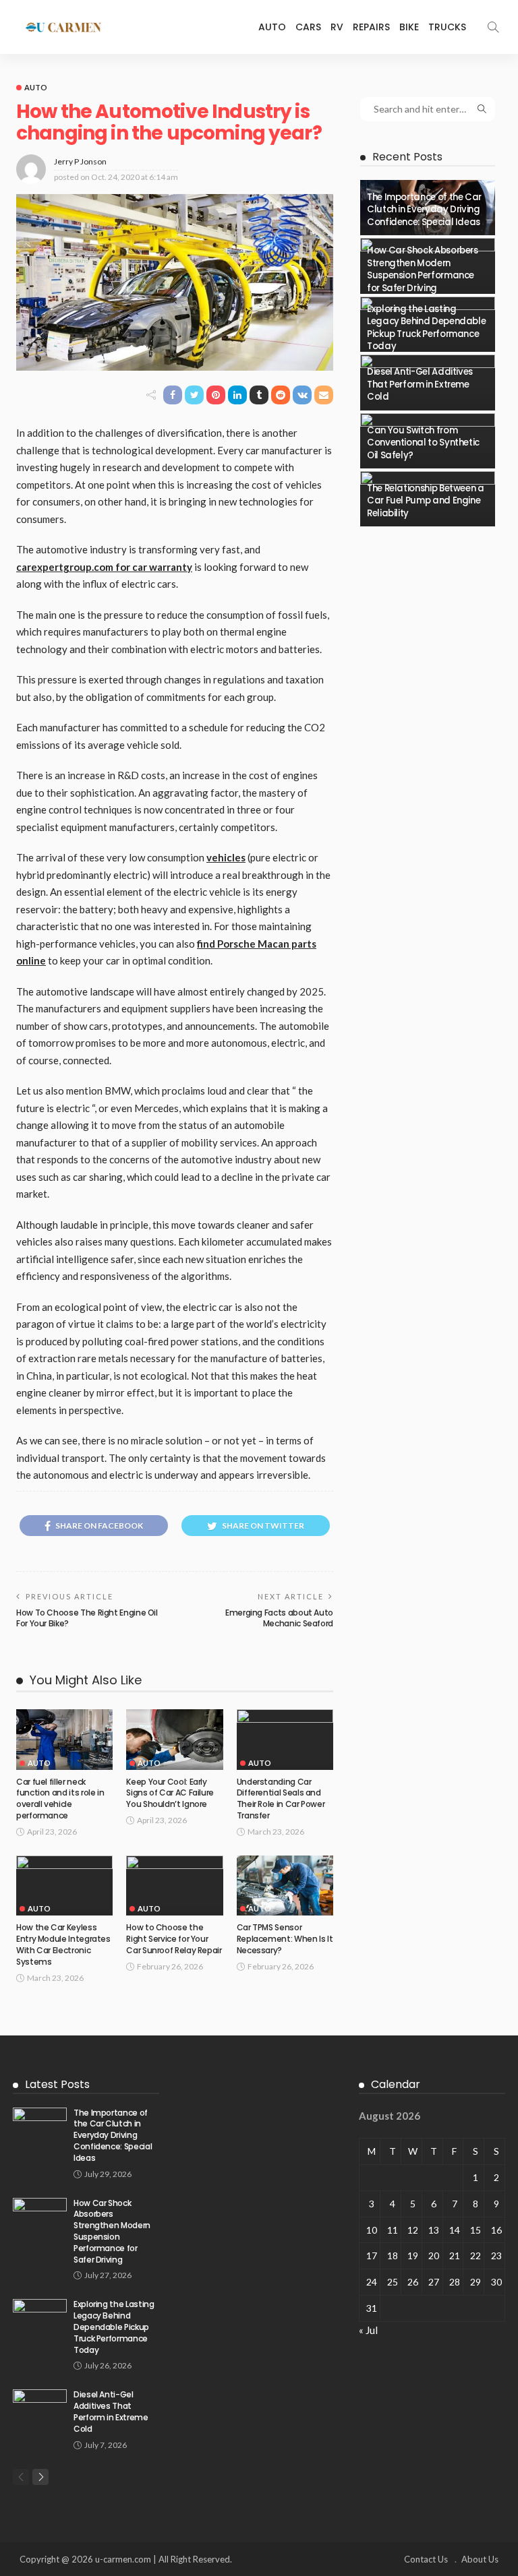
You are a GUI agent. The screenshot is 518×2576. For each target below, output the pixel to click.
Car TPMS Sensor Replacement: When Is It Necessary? (285, 1939)
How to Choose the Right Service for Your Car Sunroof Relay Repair (174, 1939)
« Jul (368, 2330)
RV (337, 27)
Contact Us (426, 2559)
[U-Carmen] (63, 27)
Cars (308, 27)
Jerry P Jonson (80, 161)
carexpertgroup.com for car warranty (104, 567)
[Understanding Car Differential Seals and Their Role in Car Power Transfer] (285, 1740)
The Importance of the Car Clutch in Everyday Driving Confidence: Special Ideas (424, 210)
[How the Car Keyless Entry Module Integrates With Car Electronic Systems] (64, 1886)
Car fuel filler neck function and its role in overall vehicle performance (60, 1799)
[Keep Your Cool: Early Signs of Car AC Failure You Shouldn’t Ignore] (174, 1740)
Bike (409, 27)
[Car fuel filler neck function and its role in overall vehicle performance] (64, 1740)
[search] (493, 27)
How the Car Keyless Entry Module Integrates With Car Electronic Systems (63, 1944)
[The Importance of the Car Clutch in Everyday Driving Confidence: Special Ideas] (40, 2125)
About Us (480, 2559)
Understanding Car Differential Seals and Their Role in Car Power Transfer (281, 1799)
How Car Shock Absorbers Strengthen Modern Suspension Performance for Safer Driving (423, 269)
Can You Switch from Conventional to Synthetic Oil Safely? (423, 443)
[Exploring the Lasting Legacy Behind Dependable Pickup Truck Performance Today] (40, 2317)
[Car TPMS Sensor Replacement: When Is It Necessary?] (285, 1886)
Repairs (371, 27)
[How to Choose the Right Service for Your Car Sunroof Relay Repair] (174, 1886)
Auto (272, 27)
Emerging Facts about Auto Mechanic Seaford (279, 1618)
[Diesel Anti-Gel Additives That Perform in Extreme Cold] (40, 2407)
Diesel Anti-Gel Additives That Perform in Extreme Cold (420, 384)
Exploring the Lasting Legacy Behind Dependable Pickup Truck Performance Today (426, 328)
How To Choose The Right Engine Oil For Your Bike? (87, 1618)
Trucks (447, 27)
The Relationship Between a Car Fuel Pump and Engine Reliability (426, 501)
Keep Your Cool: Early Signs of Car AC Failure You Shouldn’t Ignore (170, 1793)
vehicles (226, 857)
